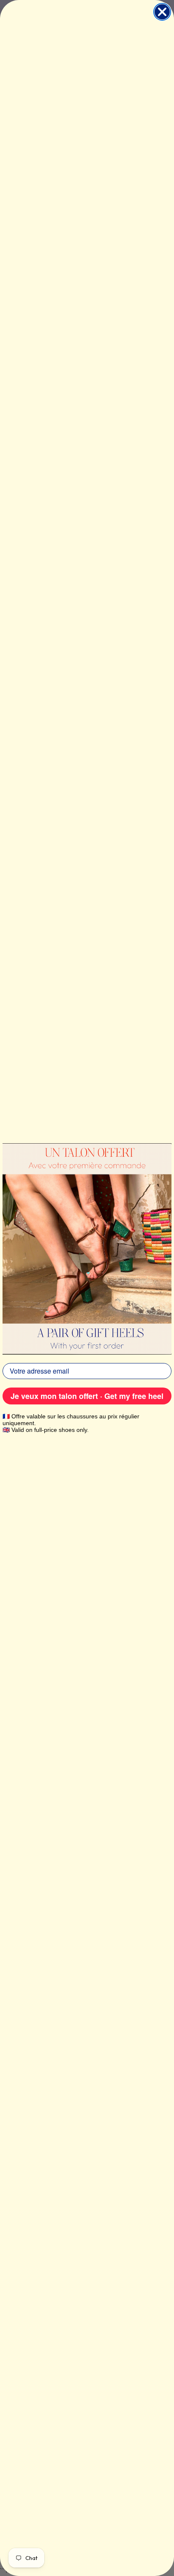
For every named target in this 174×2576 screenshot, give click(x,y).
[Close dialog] (162, 12)
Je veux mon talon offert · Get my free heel (87, 1396)
